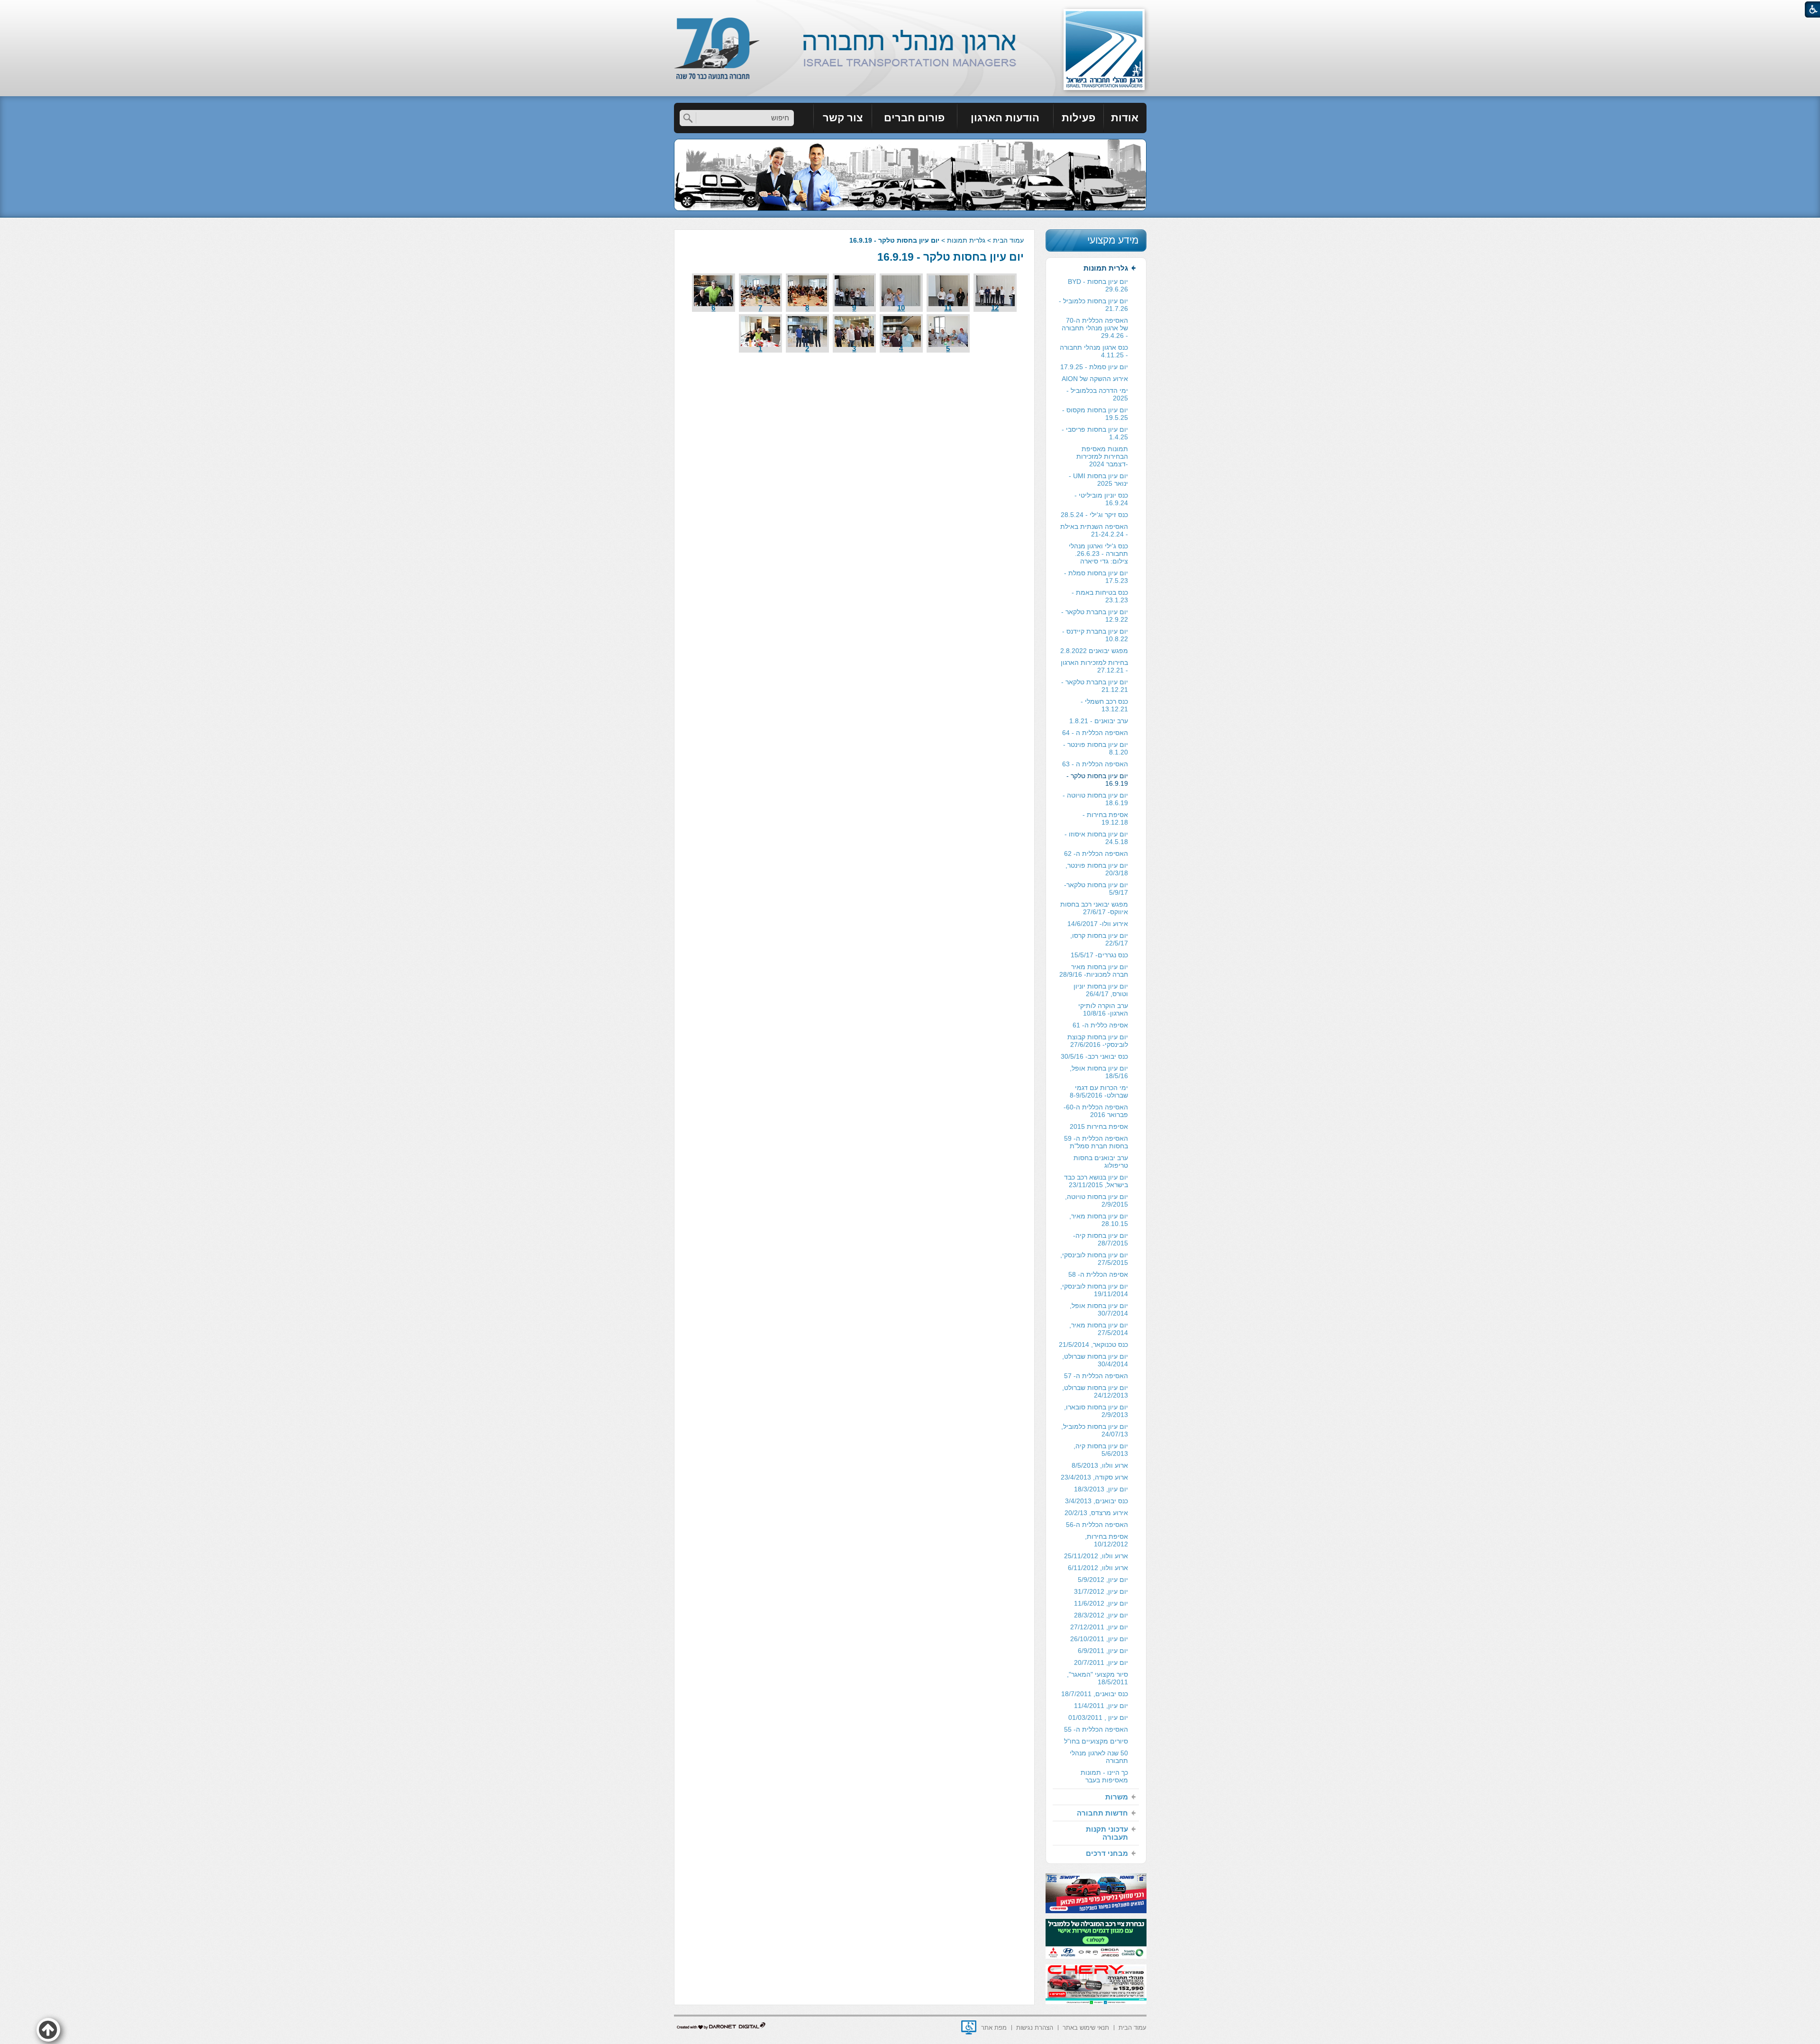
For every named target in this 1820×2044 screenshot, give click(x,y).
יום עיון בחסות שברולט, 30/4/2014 (1095, 1360)
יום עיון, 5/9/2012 (1103, 1580)
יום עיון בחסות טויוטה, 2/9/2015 (1097, 1200)
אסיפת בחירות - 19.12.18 (1105, 818)
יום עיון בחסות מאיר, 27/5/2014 (1099, 1329)
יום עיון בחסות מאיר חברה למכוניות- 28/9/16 (1094, 971)
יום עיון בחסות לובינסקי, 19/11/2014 (1094, 1290)
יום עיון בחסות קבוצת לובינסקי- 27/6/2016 (1098, 1041)
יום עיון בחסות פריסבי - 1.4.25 (1095, 433)
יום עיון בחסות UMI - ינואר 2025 (1098, 480)
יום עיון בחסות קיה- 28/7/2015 (1101, 1239)
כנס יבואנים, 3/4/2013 (1097, 1501)
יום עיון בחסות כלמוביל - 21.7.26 (1093, 305)
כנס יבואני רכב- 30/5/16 (1094, 1056)
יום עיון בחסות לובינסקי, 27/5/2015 (1094, 1259)
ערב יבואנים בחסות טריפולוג (1101, 1162)
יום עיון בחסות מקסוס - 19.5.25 (1095, 414)
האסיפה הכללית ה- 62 (1096, 854)
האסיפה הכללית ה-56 (1097, 1525)
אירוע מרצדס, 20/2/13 (1096, 1513)
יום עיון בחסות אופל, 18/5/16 (1099, 1072)
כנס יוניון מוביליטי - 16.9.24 (1101, 499)
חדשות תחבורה (1102, 1813)
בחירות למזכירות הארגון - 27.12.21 (1094, 666)
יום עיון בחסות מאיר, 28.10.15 (1099, 1220)
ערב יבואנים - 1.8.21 (1099, 721)
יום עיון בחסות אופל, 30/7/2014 (1099, 1309)
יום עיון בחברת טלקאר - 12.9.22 (1095, 616)
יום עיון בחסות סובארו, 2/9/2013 (1096, 1411)
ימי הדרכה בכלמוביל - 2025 (1097, 394)
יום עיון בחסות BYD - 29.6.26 (1098, 285)
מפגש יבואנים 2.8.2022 (1094, 651)
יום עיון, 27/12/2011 (1099, 1627)
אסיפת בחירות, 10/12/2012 (1106, 1540)
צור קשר (843, 118)
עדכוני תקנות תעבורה (1107, 1833)
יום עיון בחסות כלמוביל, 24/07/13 (1095, 1430)
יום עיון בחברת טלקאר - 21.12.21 (1095, 686)
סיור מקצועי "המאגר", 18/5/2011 (1097, 1678)
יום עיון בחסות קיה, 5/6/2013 (1101, 1450)
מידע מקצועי (1113, 240)
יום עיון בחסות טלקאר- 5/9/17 (1096, 889)
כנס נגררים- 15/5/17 (1099, 955)
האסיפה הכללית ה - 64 (1095, 733)
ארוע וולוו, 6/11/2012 (1098, 1568)
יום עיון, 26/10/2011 (1099, 1639)
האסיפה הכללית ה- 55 (1096, 1729)
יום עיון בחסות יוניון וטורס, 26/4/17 (1101, 990)
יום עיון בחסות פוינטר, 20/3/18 (1097, 869)
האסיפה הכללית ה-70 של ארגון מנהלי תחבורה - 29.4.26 (1095, 328)
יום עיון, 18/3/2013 (1101, 1489)
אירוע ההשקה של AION (1095, 379)
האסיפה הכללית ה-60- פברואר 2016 (1096, 1111)
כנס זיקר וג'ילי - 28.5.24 (1094, 515)
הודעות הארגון (1005, 118)
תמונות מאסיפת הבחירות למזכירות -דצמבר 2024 (1102, 456)
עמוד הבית (1008, 240)
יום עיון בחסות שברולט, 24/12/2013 (1095, 1391)
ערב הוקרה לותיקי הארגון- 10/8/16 (1103, 1009)
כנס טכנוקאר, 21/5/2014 (1093, 1344)
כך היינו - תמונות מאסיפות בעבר (1104, 1776)
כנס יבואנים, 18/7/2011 (1095, 1694)
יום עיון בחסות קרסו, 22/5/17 (1099, 939)
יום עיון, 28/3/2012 (1101, 1615)
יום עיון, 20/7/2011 (1101, 1662)
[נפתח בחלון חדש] (969, 2027)
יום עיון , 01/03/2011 (1098, 1717)
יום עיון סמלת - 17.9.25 (1094, 367)
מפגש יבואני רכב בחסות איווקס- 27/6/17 (1094, 908)
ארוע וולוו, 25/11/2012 (1096, 1556)
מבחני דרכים (1107, 1853)
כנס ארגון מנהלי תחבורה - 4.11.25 (1094, 351)
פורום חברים (914, 118)
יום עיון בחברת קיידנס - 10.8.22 (1095, 635)
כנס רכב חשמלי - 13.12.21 (1104, 705)
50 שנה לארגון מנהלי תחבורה (1099, 1757)
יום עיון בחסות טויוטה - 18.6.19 (1095, 799)
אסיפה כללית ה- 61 (1100, 1025)
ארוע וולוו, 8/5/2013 (1100, 1465)
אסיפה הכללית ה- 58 (1098, 1274)
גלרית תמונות (966, 240)
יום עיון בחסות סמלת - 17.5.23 (1096, 577)
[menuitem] (1125, 118)
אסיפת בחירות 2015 (1099, 1126)
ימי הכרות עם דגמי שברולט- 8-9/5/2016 (1099, 1091)
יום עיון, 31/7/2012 (1101, 1591)
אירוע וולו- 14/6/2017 (1098, 924)
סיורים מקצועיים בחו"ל (1096, 1741)
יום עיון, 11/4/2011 (1101, 1706)
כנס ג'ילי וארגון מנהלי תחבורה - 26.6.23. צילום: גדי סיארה (1098, 554)
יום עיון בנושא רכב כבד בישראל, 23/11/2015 (1096, 1181)
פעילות (1078, 118)
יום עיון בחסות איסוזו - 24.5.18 (1096, 838)
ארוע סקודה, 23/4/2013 (1094, 1477)
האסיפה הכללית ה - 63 (1095, 764)
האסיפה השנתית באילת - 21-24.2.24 (1094, 530)
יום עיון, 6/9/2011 (1103, 1651)
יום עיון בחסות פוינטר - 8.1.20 (1096, 748)
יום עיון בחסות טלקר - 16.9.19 (951, 257)
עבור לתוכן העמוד (910, 9)
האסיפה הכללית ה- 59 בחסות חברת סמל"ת (1096, 1142)
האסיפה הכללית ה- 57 (1096, 1376)
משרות (1117, 1797)
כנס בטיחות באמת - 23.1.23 (1100, 596)
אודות (1125, 118)
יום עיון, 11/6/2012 (1101, 1603)
